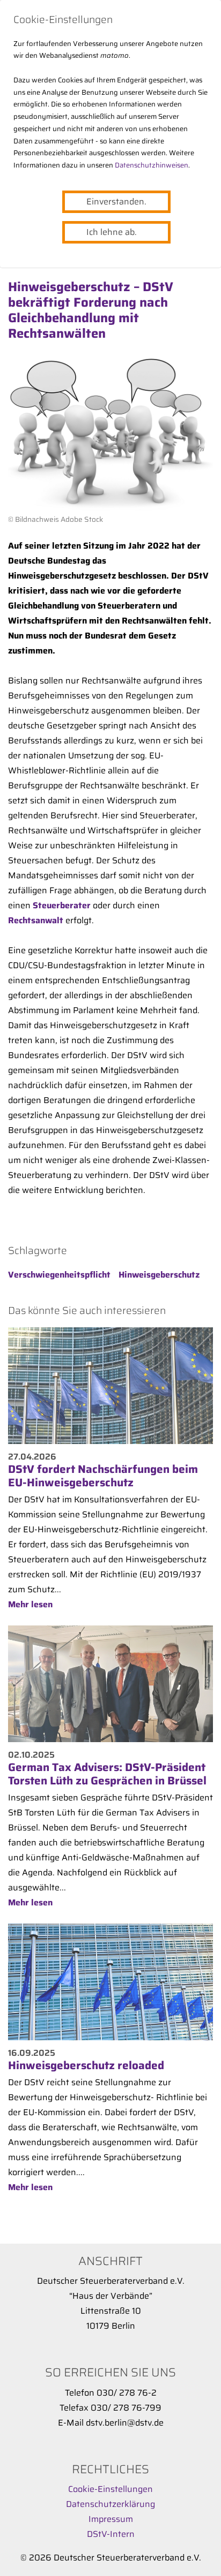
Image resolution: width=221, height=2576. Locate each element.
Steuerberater (62, 905)
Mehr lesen (30, 1604)
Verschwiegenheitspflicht (59, 1275)
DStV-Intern (111, 2534)
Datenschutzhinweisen (152, 165)
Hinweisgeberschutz (159, 1275)
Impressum (111, 2519)
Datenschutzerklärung (110, 2504)
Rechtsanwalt (36, 920)
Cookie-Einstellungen (110, 2489)
